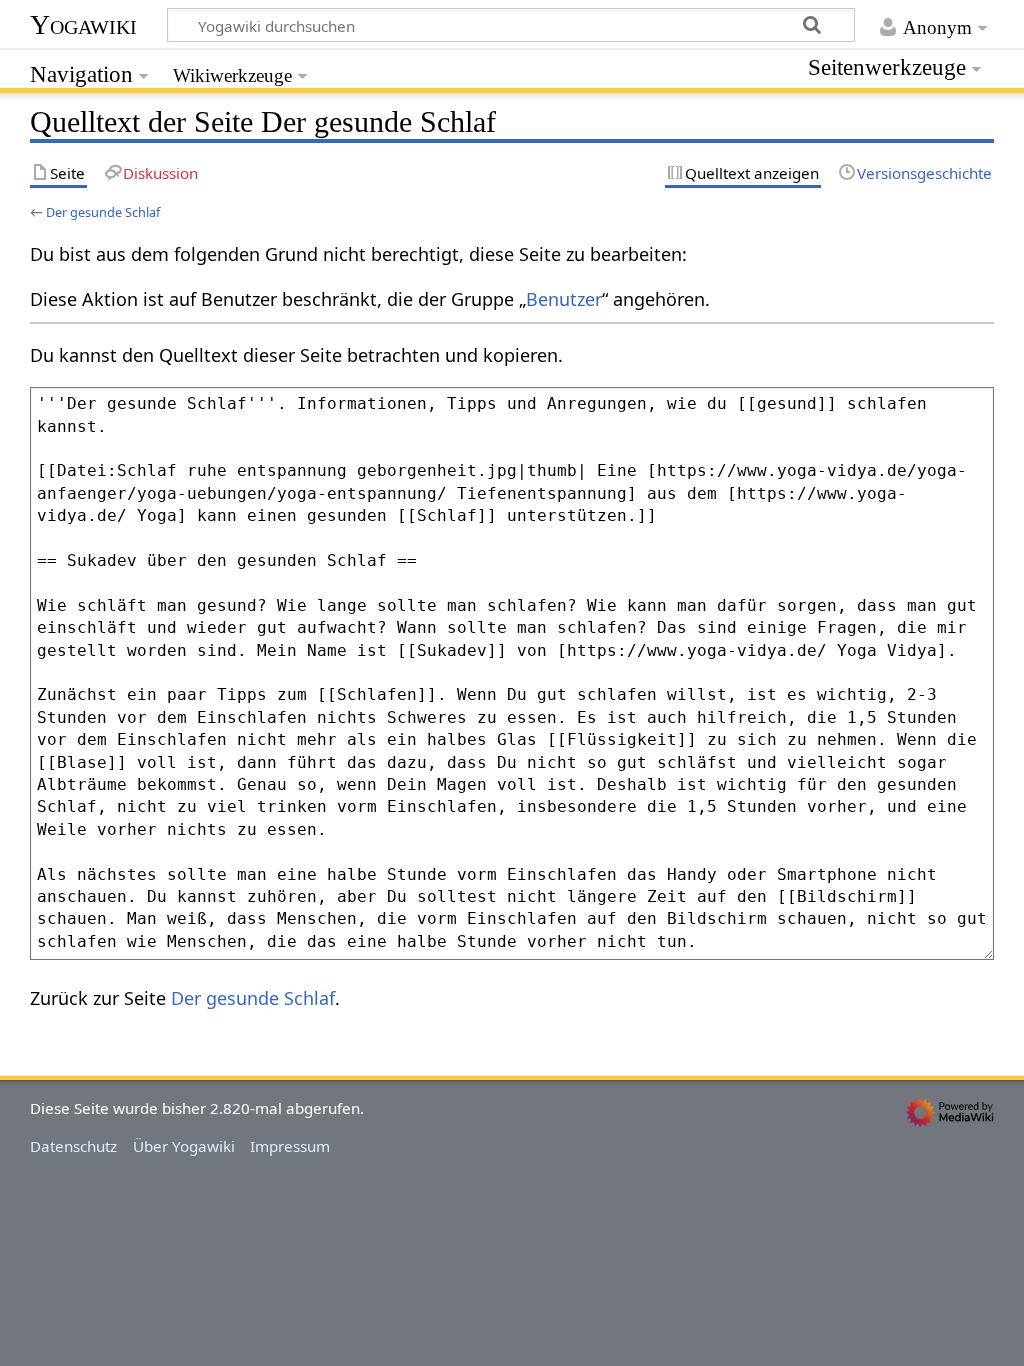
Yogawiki (83, 24)
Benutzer (564, 299)
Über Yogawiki (184, 1146)
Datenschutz (73, 1146)
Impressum (290, 1146)
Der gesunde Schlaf (103, 212)
